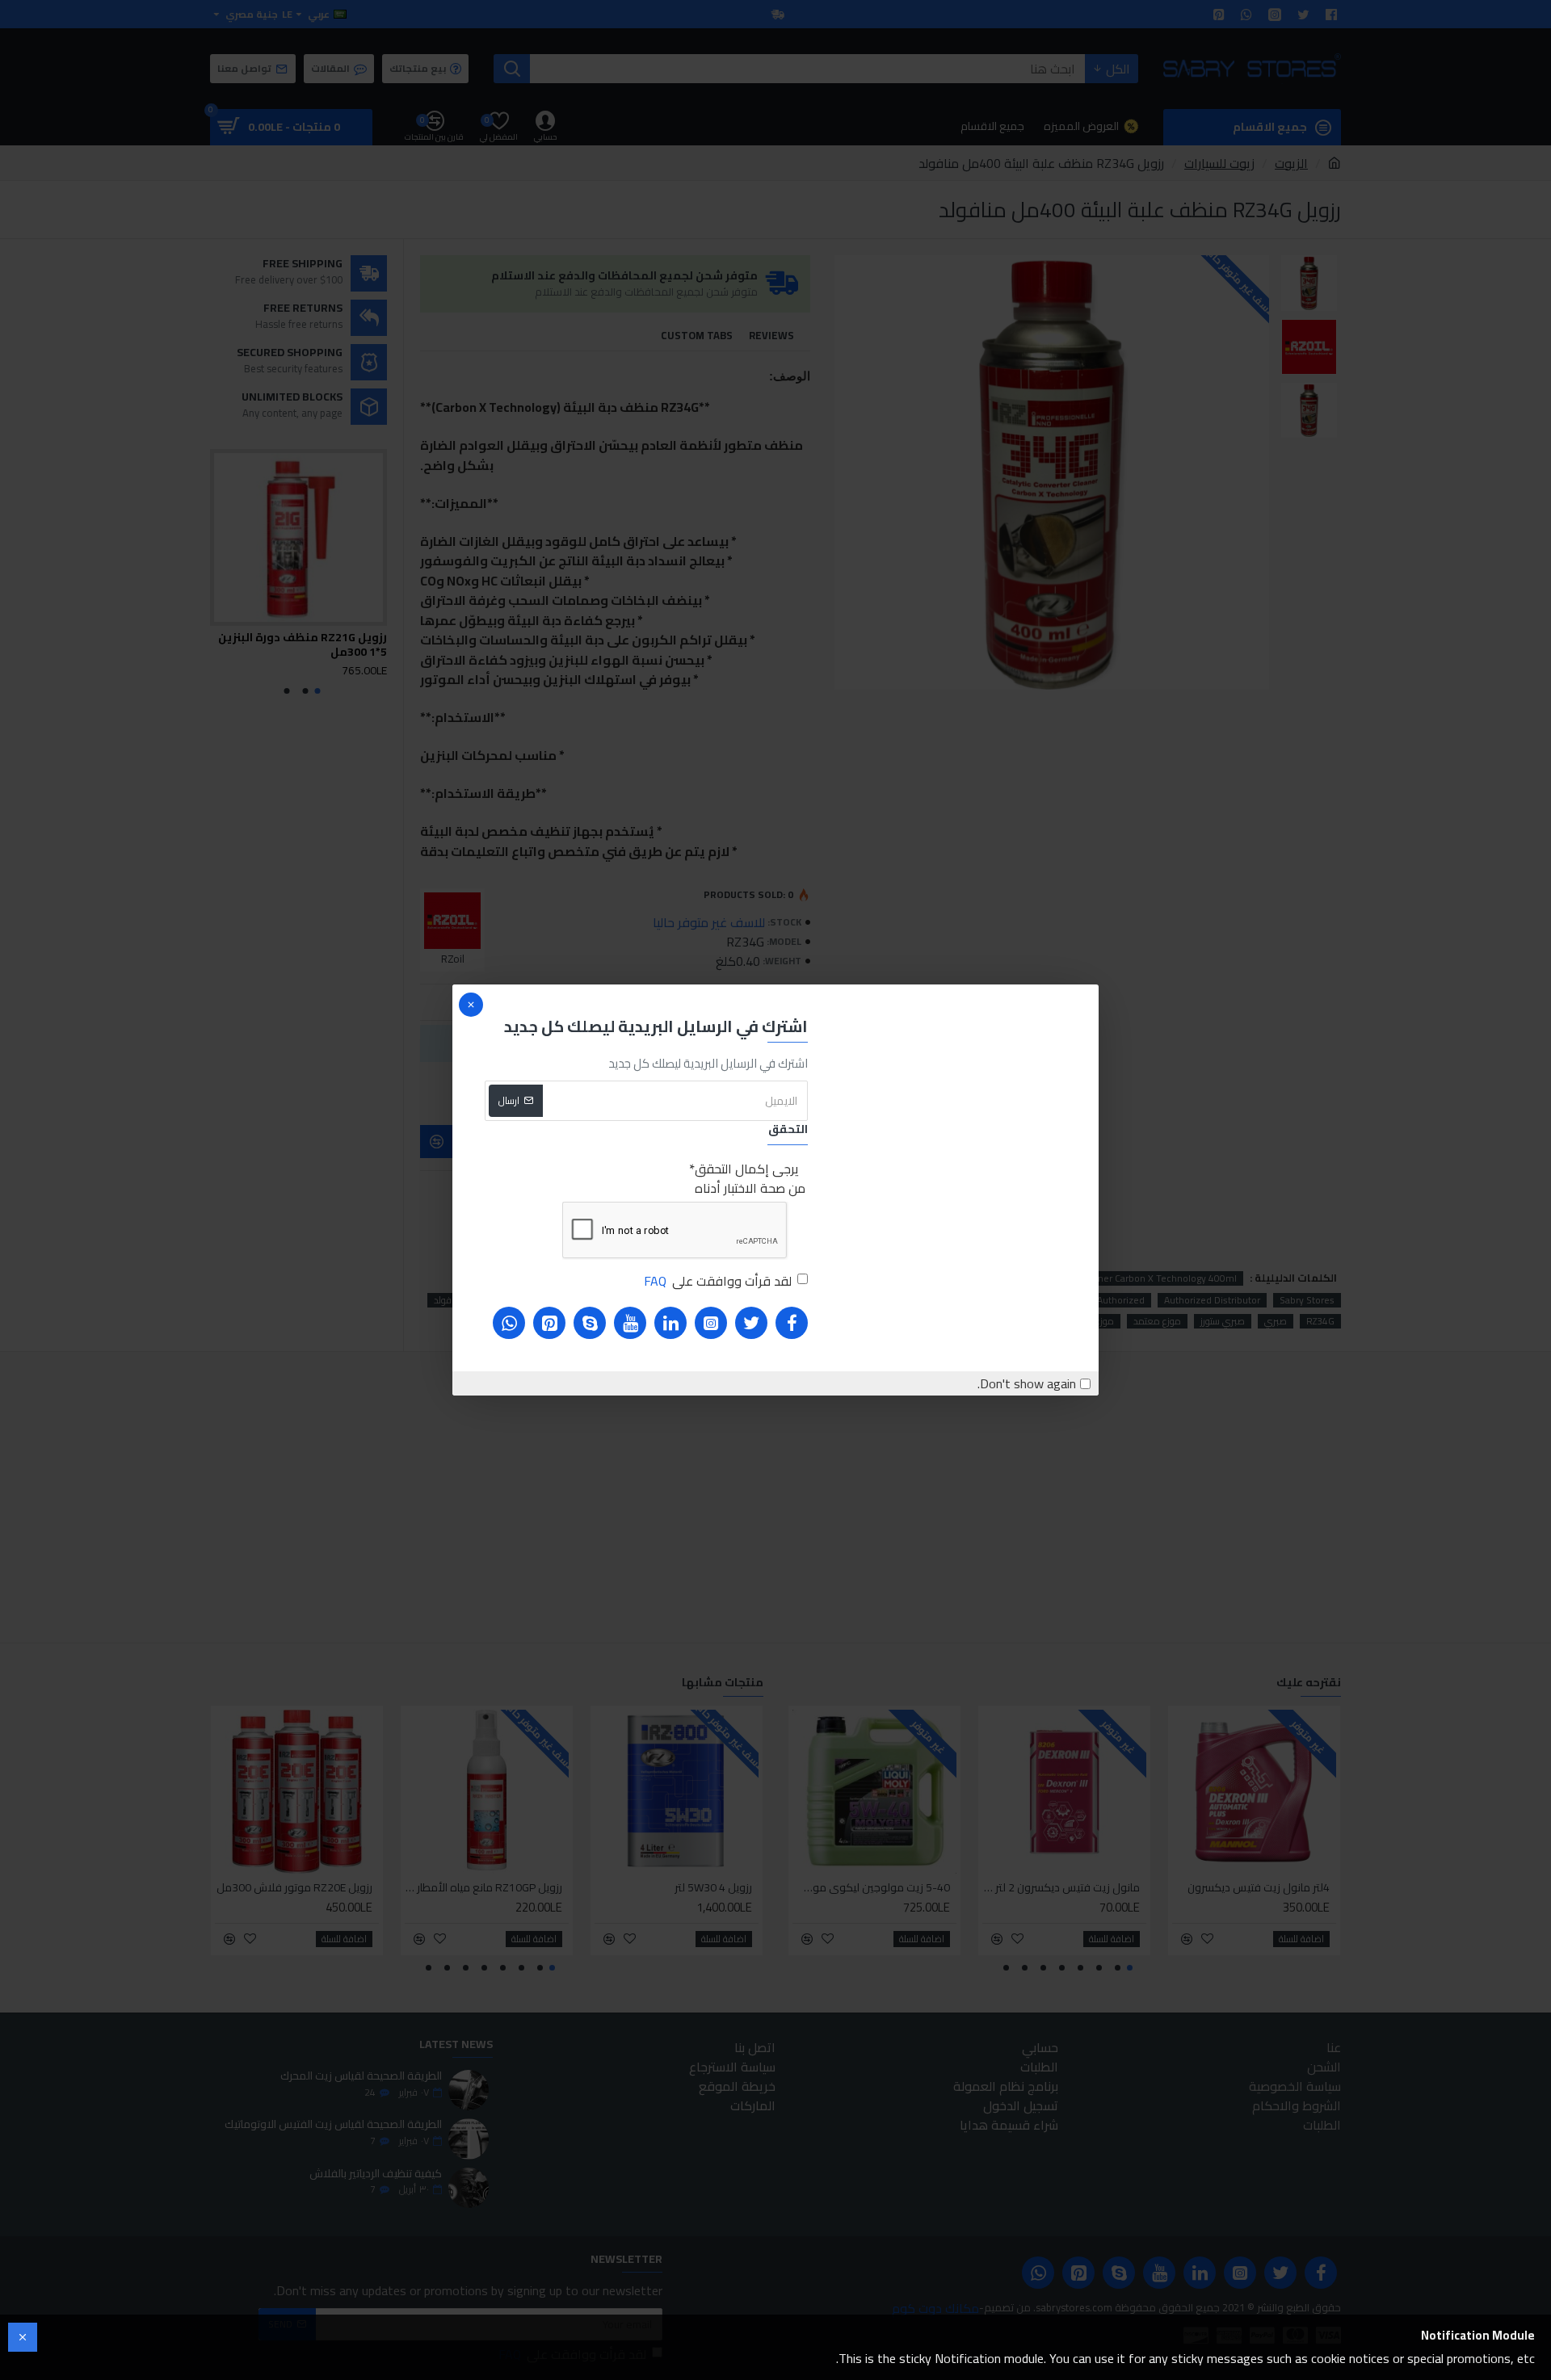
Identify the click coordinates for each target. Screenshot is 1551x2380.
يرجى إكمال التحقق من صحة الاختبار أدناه (750, 1178)
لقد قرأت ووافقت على (718, 1281)
